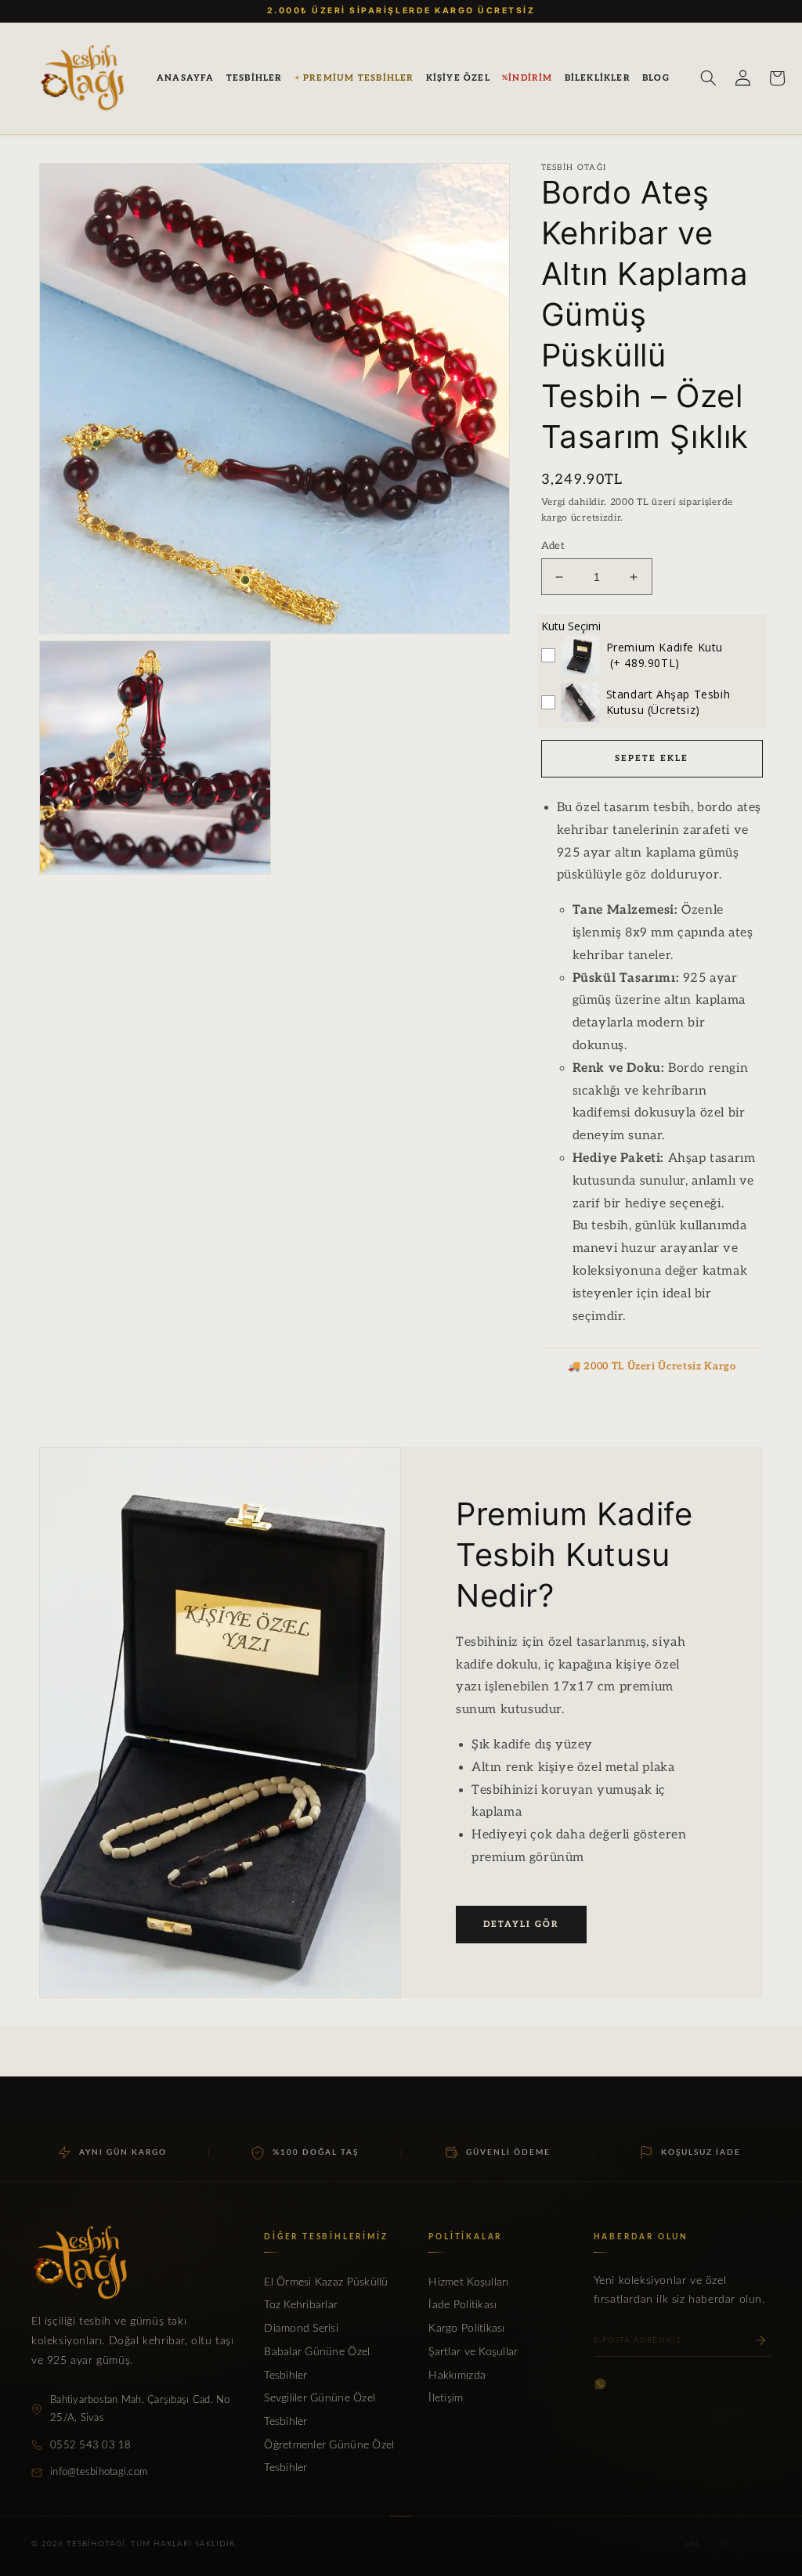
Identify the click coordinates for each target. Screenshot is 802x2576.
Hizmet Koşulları (468, 2282)
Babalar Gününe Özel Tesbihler (317, 2364)
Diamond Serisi (301, 2329)
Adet (553, 546)
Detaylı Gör (521, 1924)
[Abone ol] (760, 2340)
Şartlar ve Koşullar (473, 2352)
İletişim (446, 2398)
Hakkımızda (457, 2376)
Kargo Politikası (466, 2329)
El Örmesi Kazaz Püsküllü (326, 2282)
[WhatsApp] (600, 2384)
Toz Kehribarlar (301, 2305)
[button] (254, 78)
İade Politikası (462, 2305)
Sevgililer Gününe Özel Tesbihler (320, 2410)
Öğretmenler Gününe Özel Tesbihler (329, 2457)
